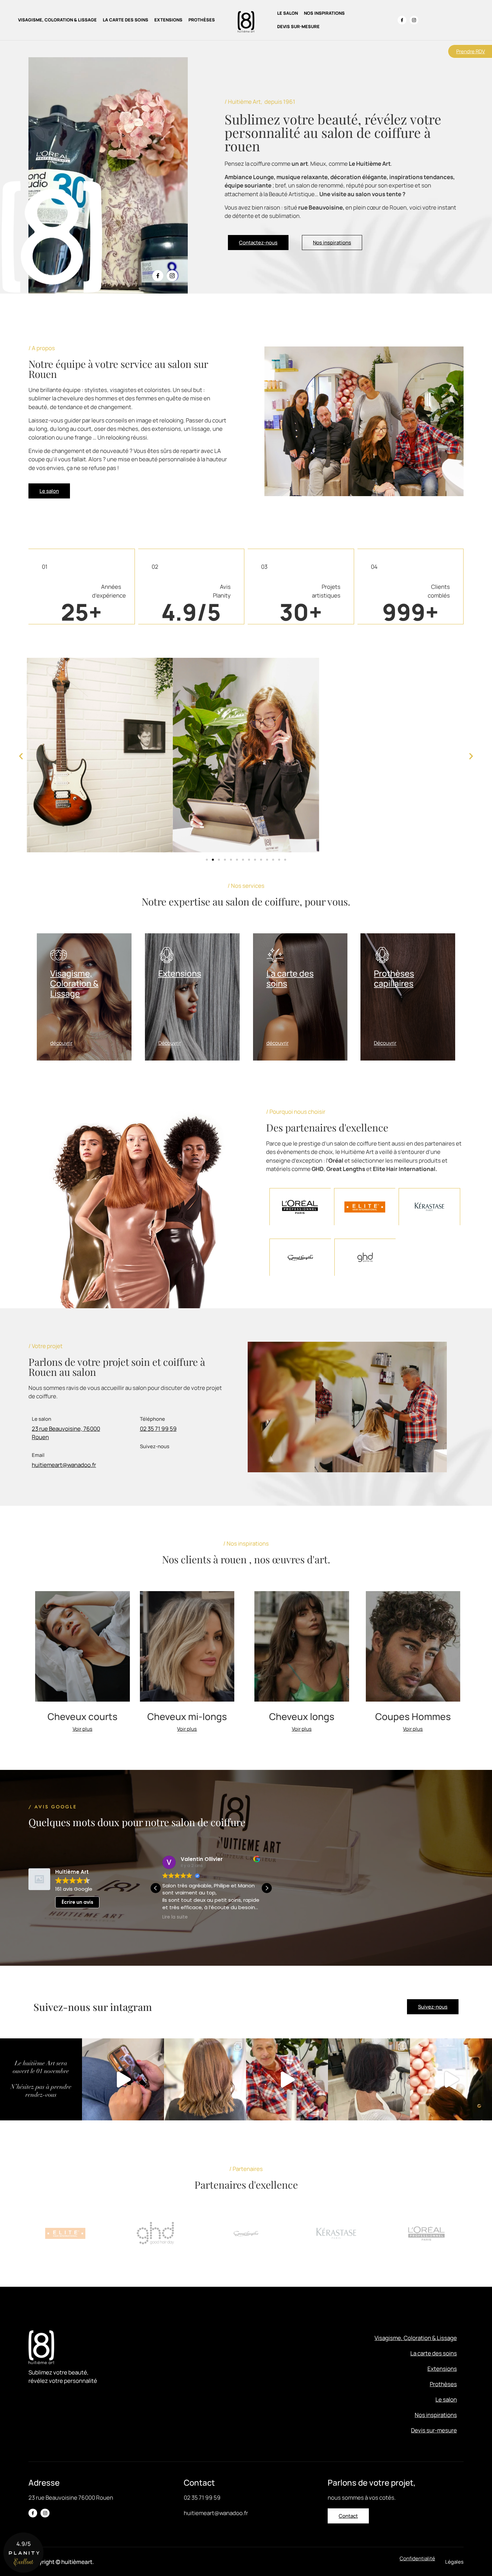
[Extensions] (167, 955)
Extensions (168, 20)
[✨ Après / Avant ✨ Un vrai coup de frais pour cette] (369, 2079)
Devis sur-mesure (298, 26)
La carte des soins (126, 20)
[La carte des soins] (275, 955)
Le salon (288, 13)
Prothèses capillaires (394, 978)
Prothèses (202, 20)
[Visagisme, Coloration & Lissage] (59, 955)
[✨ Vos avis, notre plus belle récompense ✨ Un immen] (451, 2079)
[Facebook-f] (402, 20)
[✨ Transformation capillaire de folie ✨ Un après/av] (205, 2079)
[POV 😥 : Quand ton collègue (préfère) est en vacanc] (123, 2079)
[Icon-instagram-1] (414, 20)
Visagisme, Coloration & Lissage (57, 20)
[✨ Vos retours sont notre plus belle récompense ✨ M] (287, 2079)
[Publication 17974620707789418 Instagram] (41, 2079)
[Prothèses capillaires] (382, 955)
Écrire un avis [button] (77, 1902)
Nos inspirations (324, 13)
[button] (21, 756)
